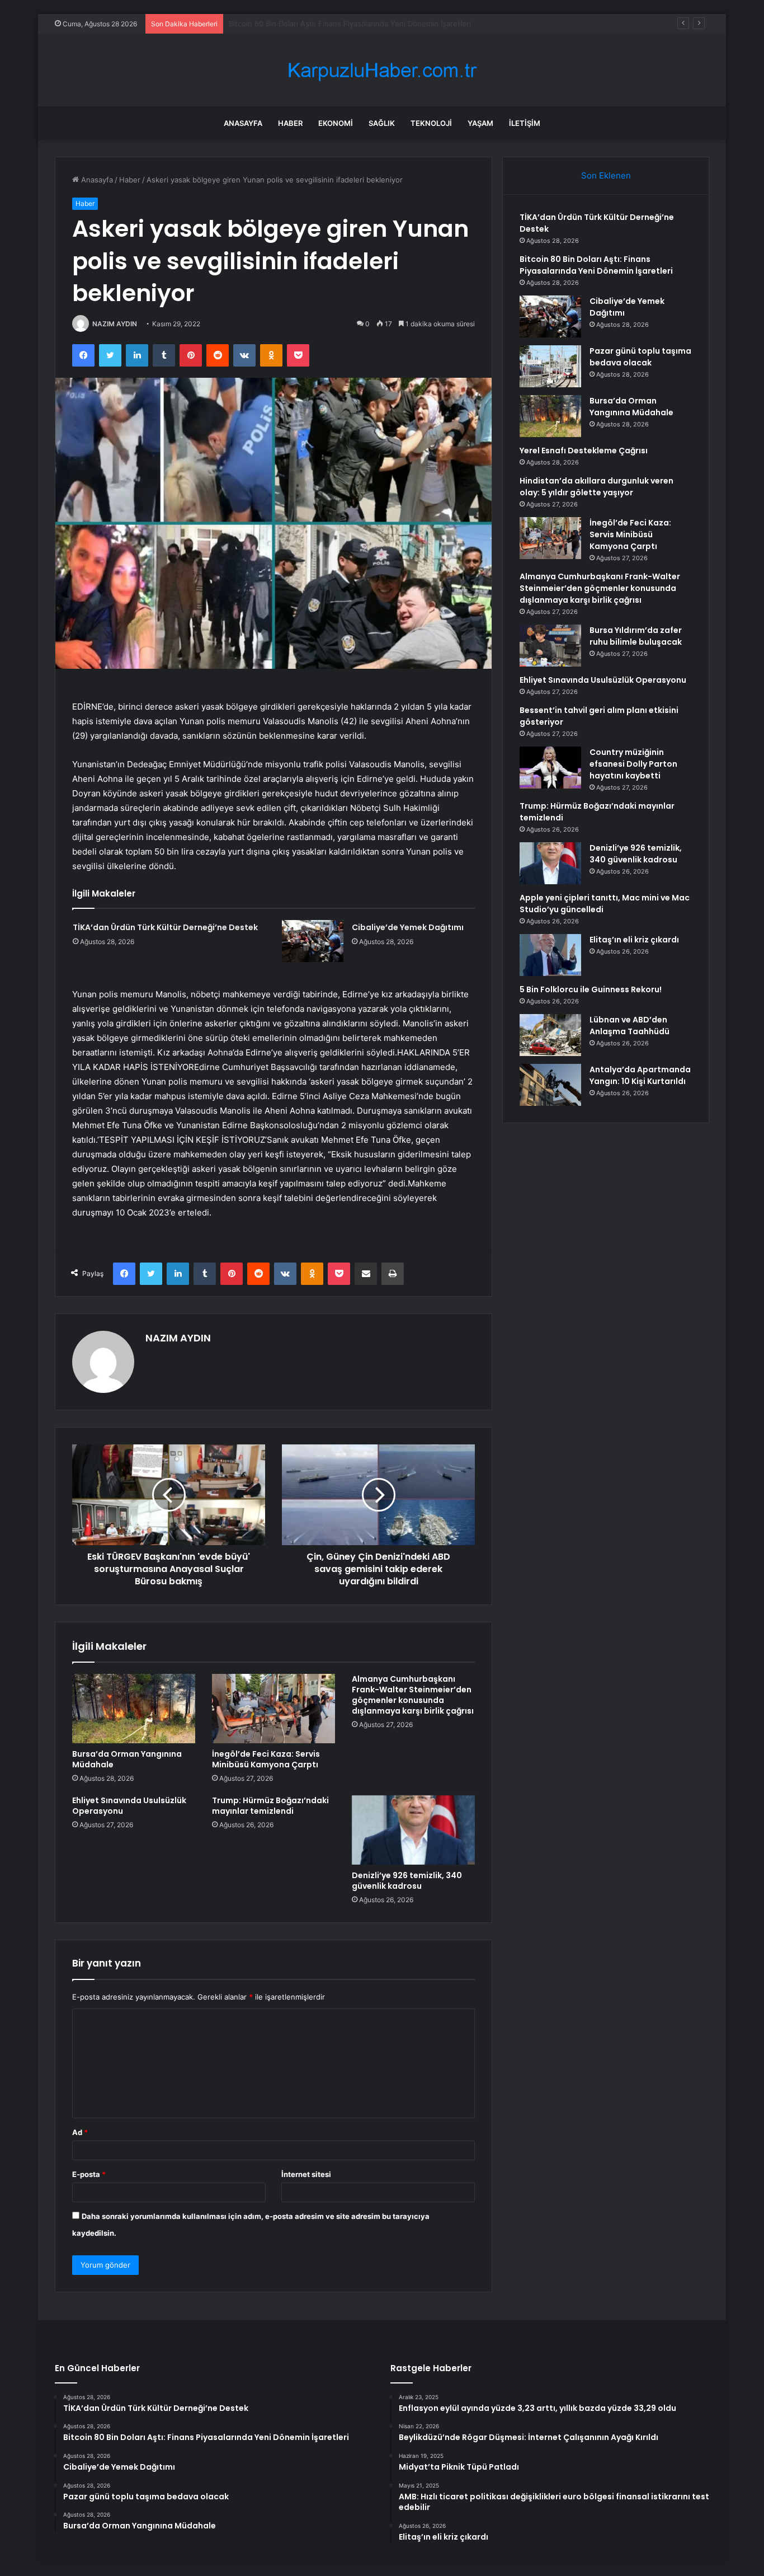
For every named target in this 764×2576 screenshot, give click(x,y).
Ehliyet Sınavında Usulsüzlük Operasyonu (129, 1806)
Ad (80, 2132)
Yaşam (480, 123)
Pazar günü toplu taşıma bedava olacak (640, 357)
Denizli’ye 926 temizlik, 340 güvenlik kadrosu (407, 1881)
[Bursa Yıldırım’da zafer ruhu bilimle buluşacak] (550, 646)
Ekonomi (336, 123)
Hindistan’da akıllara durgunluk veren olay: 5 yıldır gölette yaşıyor (596, 487)
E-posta (89, 2174)
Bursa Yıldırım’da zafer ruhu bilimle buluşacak (636, 636)
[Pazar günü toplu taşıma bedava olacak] (550, 366)
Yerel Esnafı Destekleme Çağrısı (584, 451)
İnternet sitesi (306, 2174)
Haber (290, 123)
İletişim (525, 123)
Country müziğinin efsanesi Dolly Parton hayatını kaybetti (633, 764)
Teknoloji (431, 123)
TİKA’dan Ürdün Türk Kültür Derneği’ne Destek (165, 927)
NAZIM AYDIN (115, 324)
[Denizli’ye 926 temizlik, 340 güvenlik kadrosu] (413, 1830)
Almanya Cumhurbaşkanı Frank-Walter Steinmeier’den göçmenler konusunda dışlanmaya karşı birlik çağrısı (413, 1695)
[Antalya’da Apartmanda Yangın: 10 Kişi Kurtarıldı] (550, 1085)
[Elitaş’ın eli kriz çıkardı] (550, 955)
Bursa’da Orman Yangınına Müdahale (127, 1759)
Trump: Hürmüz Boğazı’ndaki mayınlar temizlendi (270, 1806)
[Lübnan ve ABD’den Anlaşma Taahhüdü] (550, 1035)
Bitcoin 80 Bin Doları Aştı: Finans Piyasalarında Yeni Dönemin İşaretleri (596, 265)
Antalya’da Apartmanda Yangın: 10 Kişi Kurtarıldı (640, 1075)
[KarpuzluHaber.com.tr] (382, 70)
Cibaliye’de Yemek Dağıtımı (275, 24)
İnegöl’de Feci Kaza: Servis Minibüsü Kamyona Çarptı (266, 1759)
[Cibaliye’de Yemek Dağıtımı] (313, 941)
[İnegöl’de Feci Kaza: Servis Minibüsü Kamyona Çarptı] (273, 1709)
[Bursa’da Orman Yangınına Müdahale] (134, 1709)
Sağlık (382, 123)
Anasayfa (243, 123)
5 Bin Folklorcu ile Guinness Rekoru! (591, 989)
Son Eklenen (606, 175)
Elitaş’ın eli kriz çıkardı (634, 940)
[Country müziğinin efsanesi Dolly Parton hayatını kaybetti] (550, 768)
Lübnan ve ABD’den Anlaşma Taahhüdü (629, 1026)
